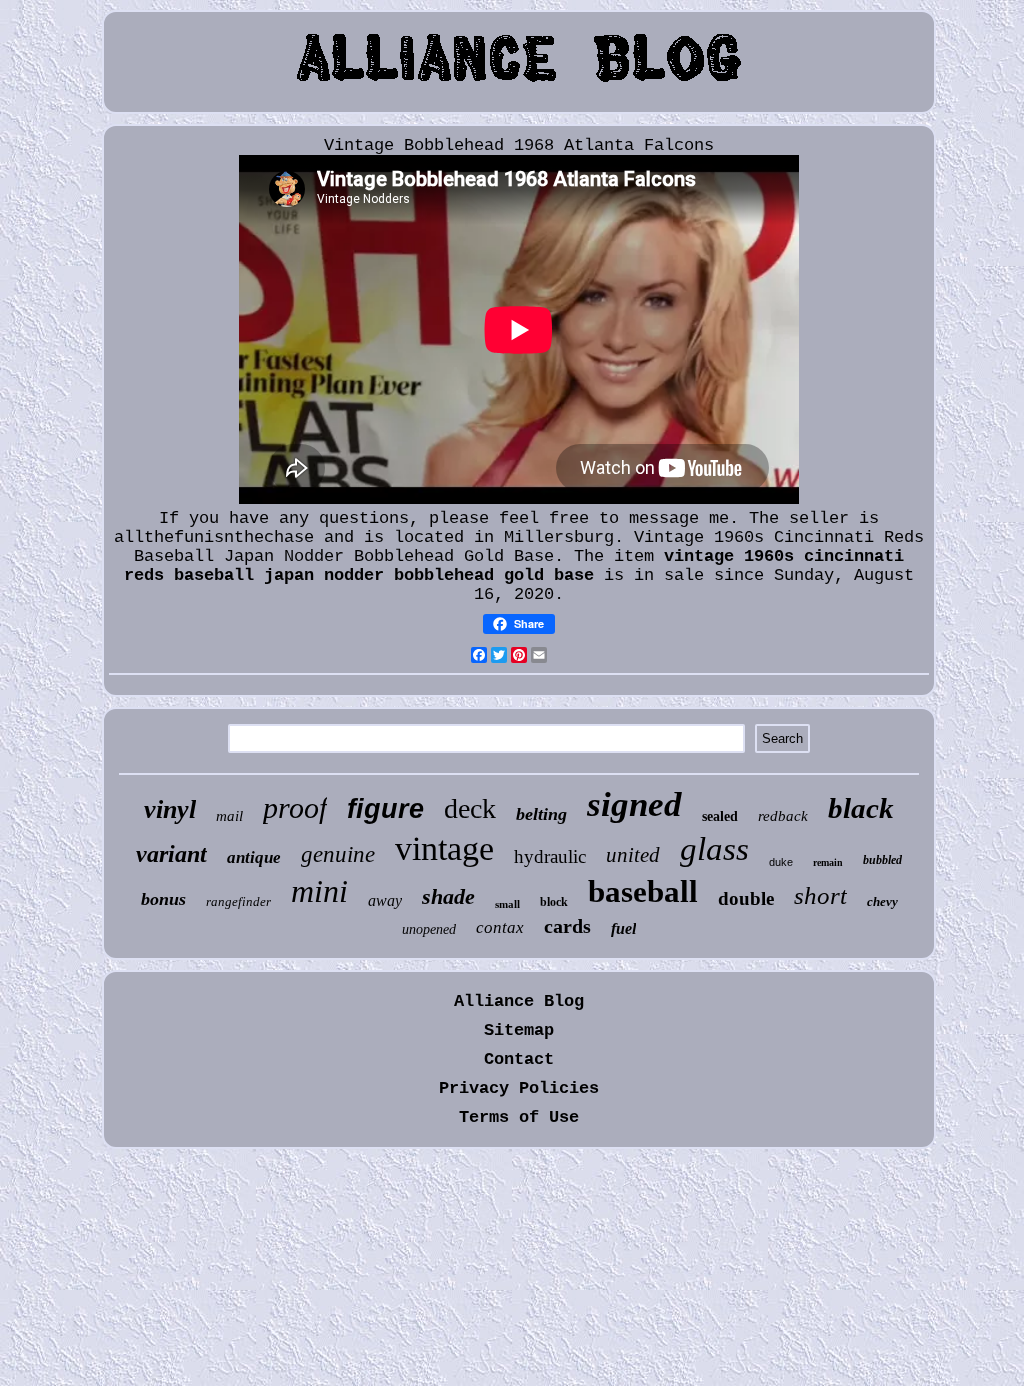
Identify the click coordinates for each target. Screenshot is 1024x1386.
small (507, 904)
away (385, 900)
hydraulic (550, 856)
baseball (643, 891)
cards (567, 926)
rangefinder (238, 901)
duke (781, 862)
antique (254, 857)
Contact (519, 1059)
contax (500, 927)
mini (319, 891)
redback (783, 816)
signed (634, 804)
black (861, 808)
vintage (444, 848)
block (554, 902)
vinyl (170, 809)
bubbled (882, 860)
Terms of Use (519, 1117)
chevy (882, 901)
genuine (338, 854)
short (820, 895)
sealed (720, 816)
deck (470, 808)
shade (448, 896)
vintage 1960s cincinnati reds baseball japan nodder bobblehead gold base (514, 566)
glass (714, 849)
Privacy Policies (519, 1088)
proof (295, 807)
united (633, 855)
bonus (163, 899)
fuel (623, 928)
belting (541, 814)
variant (171, 854)
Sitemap (519, 1030)
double (746, 898)
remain (828, 862)
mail (229, 816)
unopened (429, 929)
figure (385, 809)
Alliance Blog (519, 1001)
